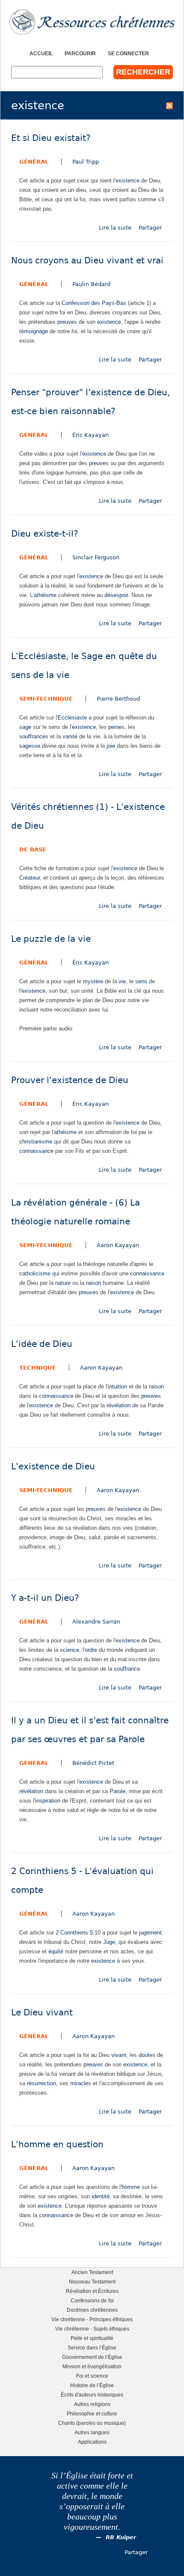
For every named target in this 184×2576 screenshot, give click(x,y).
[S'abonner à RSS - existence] (169, 105)
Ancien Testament (92, 2272)
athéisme (45, 595)
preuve (66, 322)
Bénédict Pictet (93, 1763)
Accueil (41, 53)
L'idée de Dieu (42, 1344)
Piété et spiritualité (92, 2338)
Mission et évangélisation (92, 2366)
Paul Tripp (86, 162)
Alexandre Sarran (96, 1622)
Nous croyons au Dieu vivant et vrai (87, 261)
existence (128, 181)
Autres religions (92, 2404)
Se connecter (128, 53)
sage (25, 727)
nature (63, 1283)
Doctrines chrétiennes (92, 2310)
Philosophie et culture (92, 2413)
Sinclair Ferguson (96, 557)
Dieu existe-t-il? (45, 534)
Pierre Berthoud (118, 699)
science (70, 1650)
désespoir (116, 595)
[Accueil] (92, 22)
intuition (117, 1387)
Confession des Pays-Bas (94, 303)
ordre (91, 1650)
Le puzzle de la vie (51, 939)
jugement (150, 1933)
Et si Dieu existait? (51, 138)
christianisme (36, 1142)
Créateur (30, 878)
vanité (70, 736)
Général (34, 162)
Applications (92, 2442)
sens (141, 981)
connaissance (36, 1151)
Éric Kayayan (91, 435)
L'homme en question (57, 2145)
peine (115, 727)
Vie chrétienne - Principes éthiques (92, 2319)
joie (111, 746)
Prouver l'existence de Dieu (70, 1080)
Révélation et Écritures (92, 2291)
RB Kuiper (121, 2537)
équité (56, 1951)
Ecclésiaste (72, 718)
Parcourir (80, 53)
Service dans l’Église (92, 2348)
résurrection (42, 2083)
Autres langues (92, 2432)
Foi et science (92, 2376)
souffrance (32, 736)
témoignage (34, 331)
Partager (150, 228)
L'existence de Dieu (53, 1467)
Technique (38, 1368)
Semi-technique (46, 699)
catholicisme (35, 1273)
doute (145, 2055)
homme (131, 2187)
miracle (79, 2083)
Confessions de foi (92, 2300)
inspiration (48, 1801)
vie (122, 981)
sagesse (30, 746)
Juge (109, 1942)
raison (93, 1283)
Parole (117, 1791)
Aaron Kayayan (118, 1245)
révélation (119, 1405)
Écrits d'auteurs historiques (92, 2395)
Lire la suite (115, 228)
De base (33, 849)
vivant (119, 2055)
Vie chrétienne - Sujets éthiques (92, 2329)
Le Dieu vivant (42, 2013)
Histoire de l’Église (92, 2385)
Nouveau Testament (92, 2282)
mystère (93, 981)
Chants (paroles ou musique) (92, 2423)
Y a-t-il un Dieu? (45, 1598)
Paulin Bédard (91, 284)
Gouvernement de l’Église (92, 2357)
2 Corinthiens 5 (74, 1933)
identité (101, 2196)
